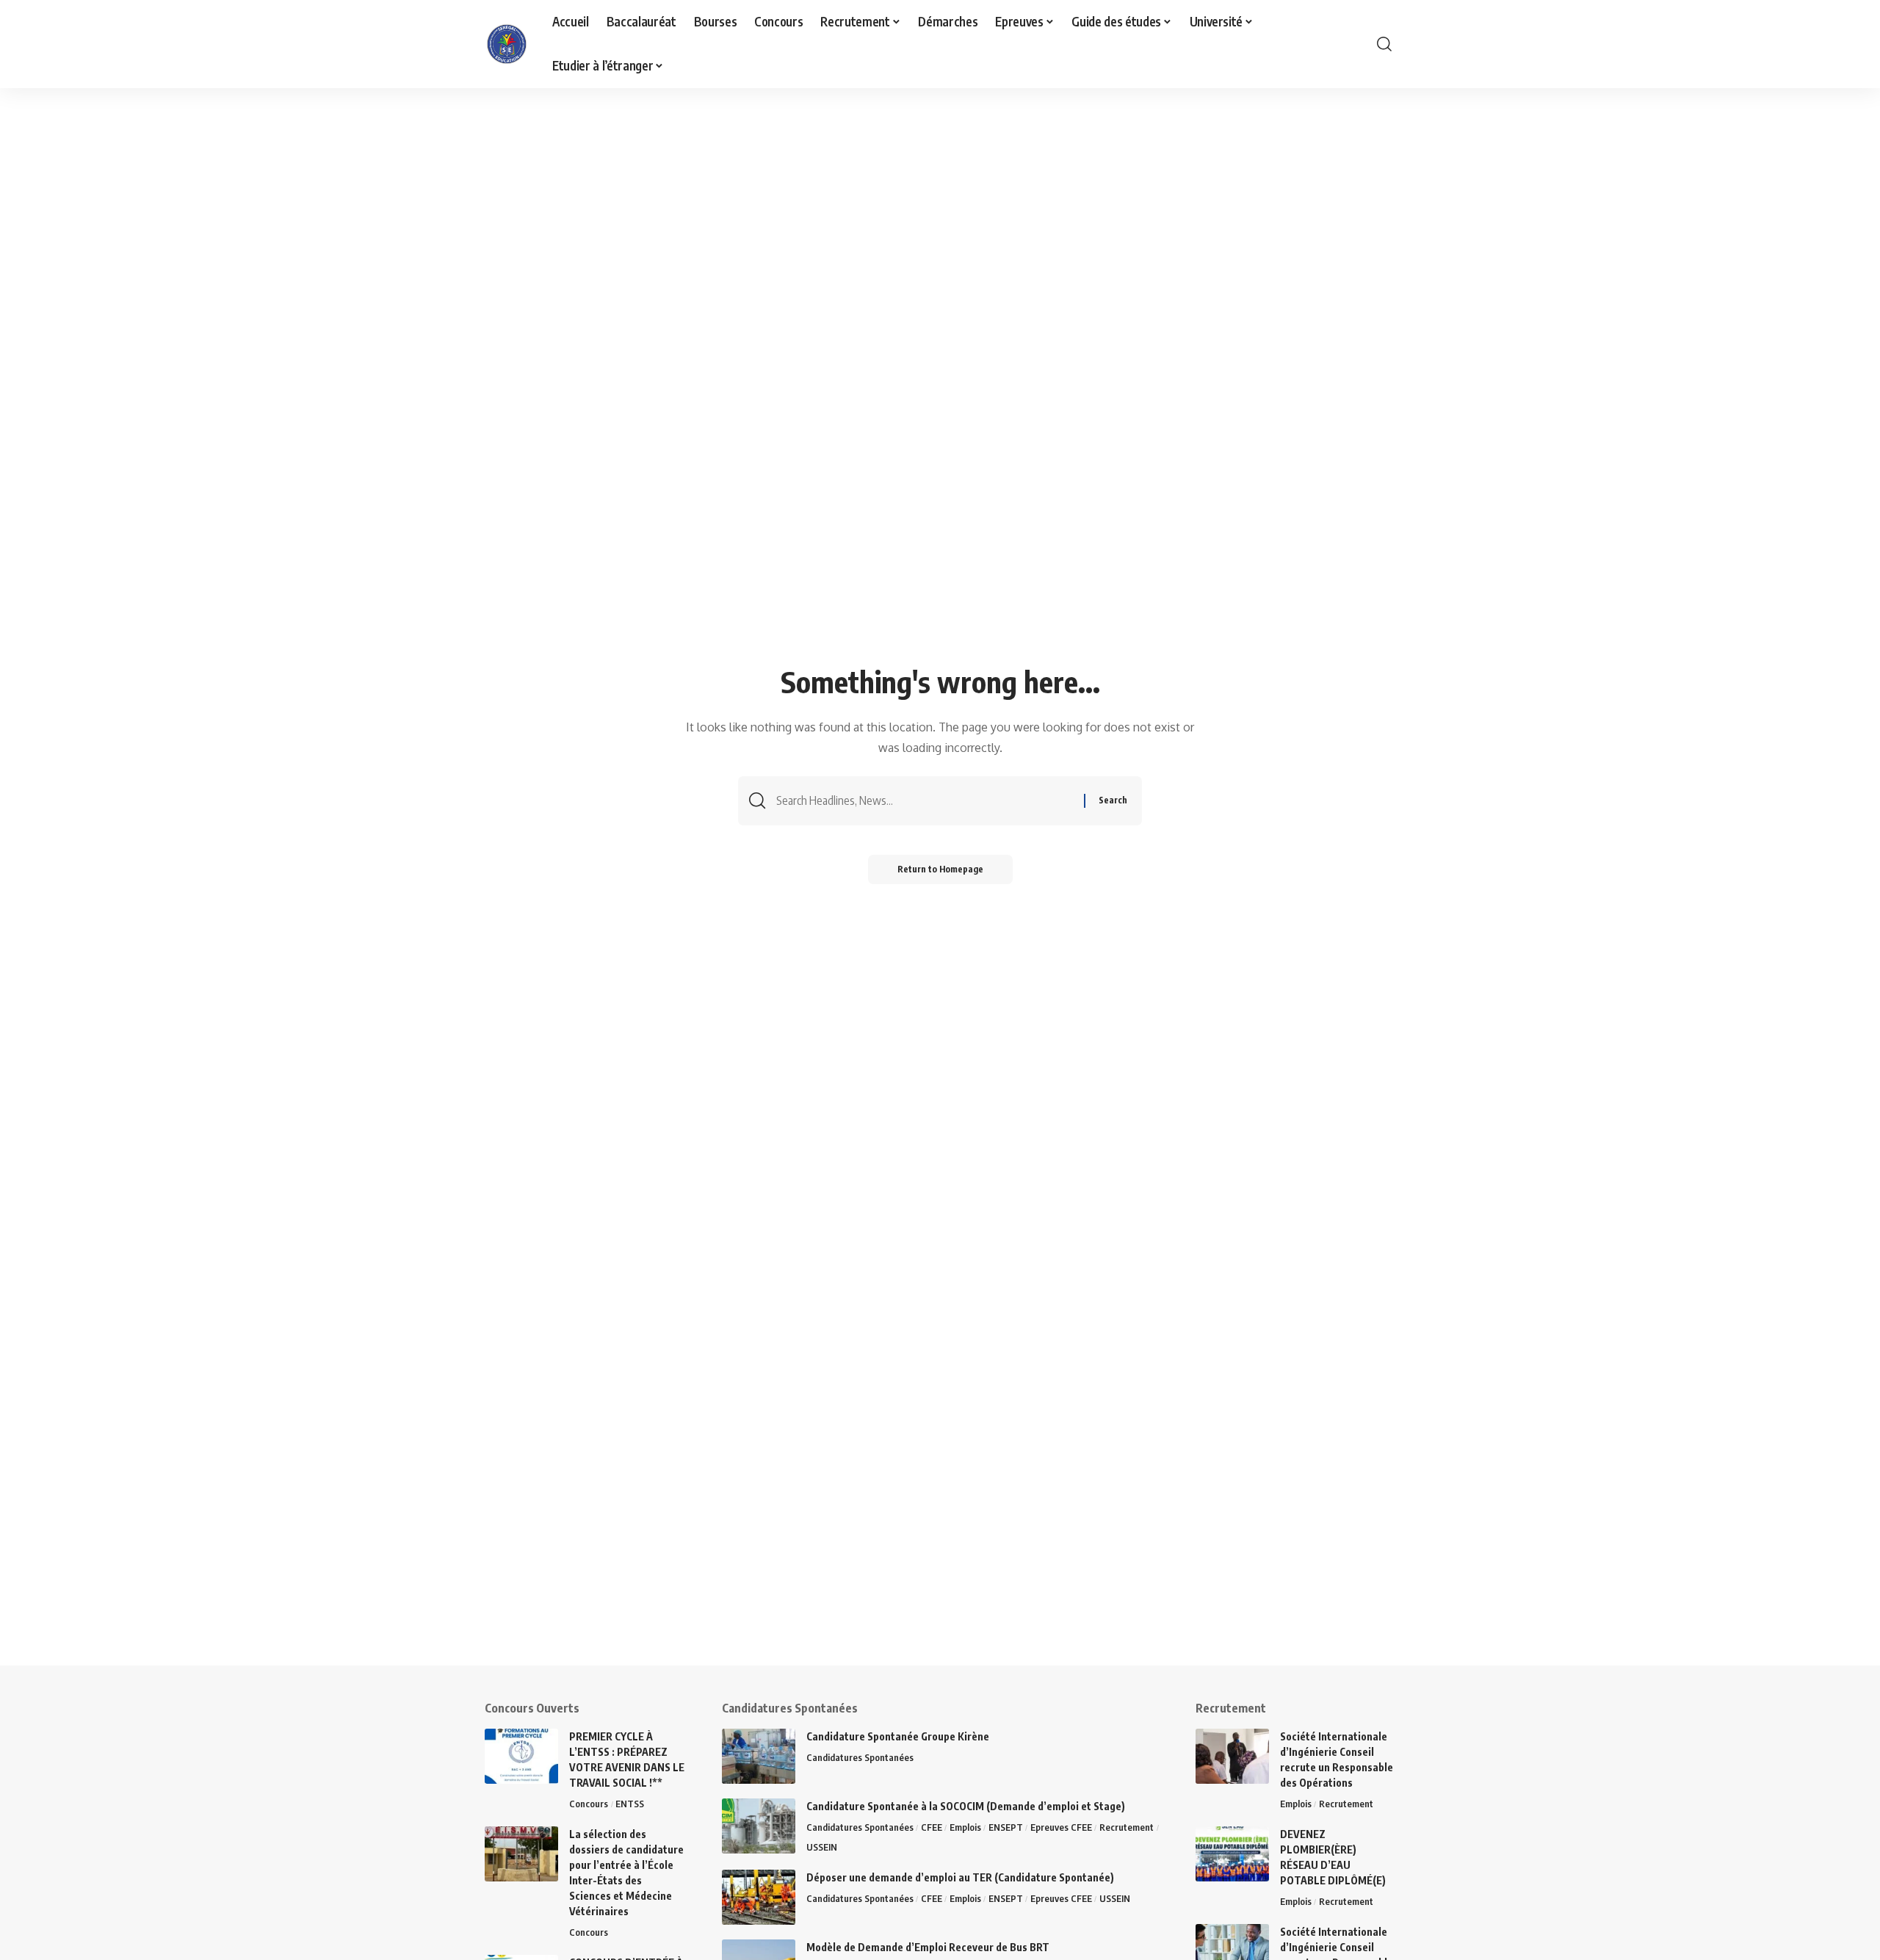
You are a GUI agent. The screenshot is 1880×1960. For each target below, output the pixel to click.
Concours (589, 1804)
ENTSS (630, 1804)
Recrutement (1127, 1827)
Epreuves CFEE (1061, 1827)
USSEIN (822, 1847)
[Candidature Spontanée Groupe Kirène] (759, 1756)
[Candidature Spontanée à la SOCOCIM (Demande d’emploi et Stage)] (759, 1826)
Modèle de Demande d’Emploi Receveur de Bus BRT (928, 1947)
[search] (1384, 44)
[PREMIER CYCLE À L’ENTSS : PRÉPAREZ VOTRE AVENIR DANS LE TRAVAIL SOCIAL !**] (521, 1756)
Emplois (965, 1827)
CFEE (932, 1827)
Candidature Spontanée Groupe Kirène (898, 1736)
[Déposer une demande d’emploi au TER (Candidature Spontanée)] (759, 1897)
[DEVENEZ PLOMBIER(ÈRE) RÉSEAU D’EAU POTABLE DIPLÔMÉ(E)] (1232, 1854)
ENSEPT (1006, 1827)
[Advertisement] (455, 1563)
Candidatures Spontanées (860, 1757)
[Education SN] (507, 44)
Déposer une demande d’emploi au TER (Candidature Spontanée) (960, 1877)
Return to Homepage (940, 869)
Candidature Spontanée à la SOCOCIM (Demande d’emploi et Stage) (966, 1806)
